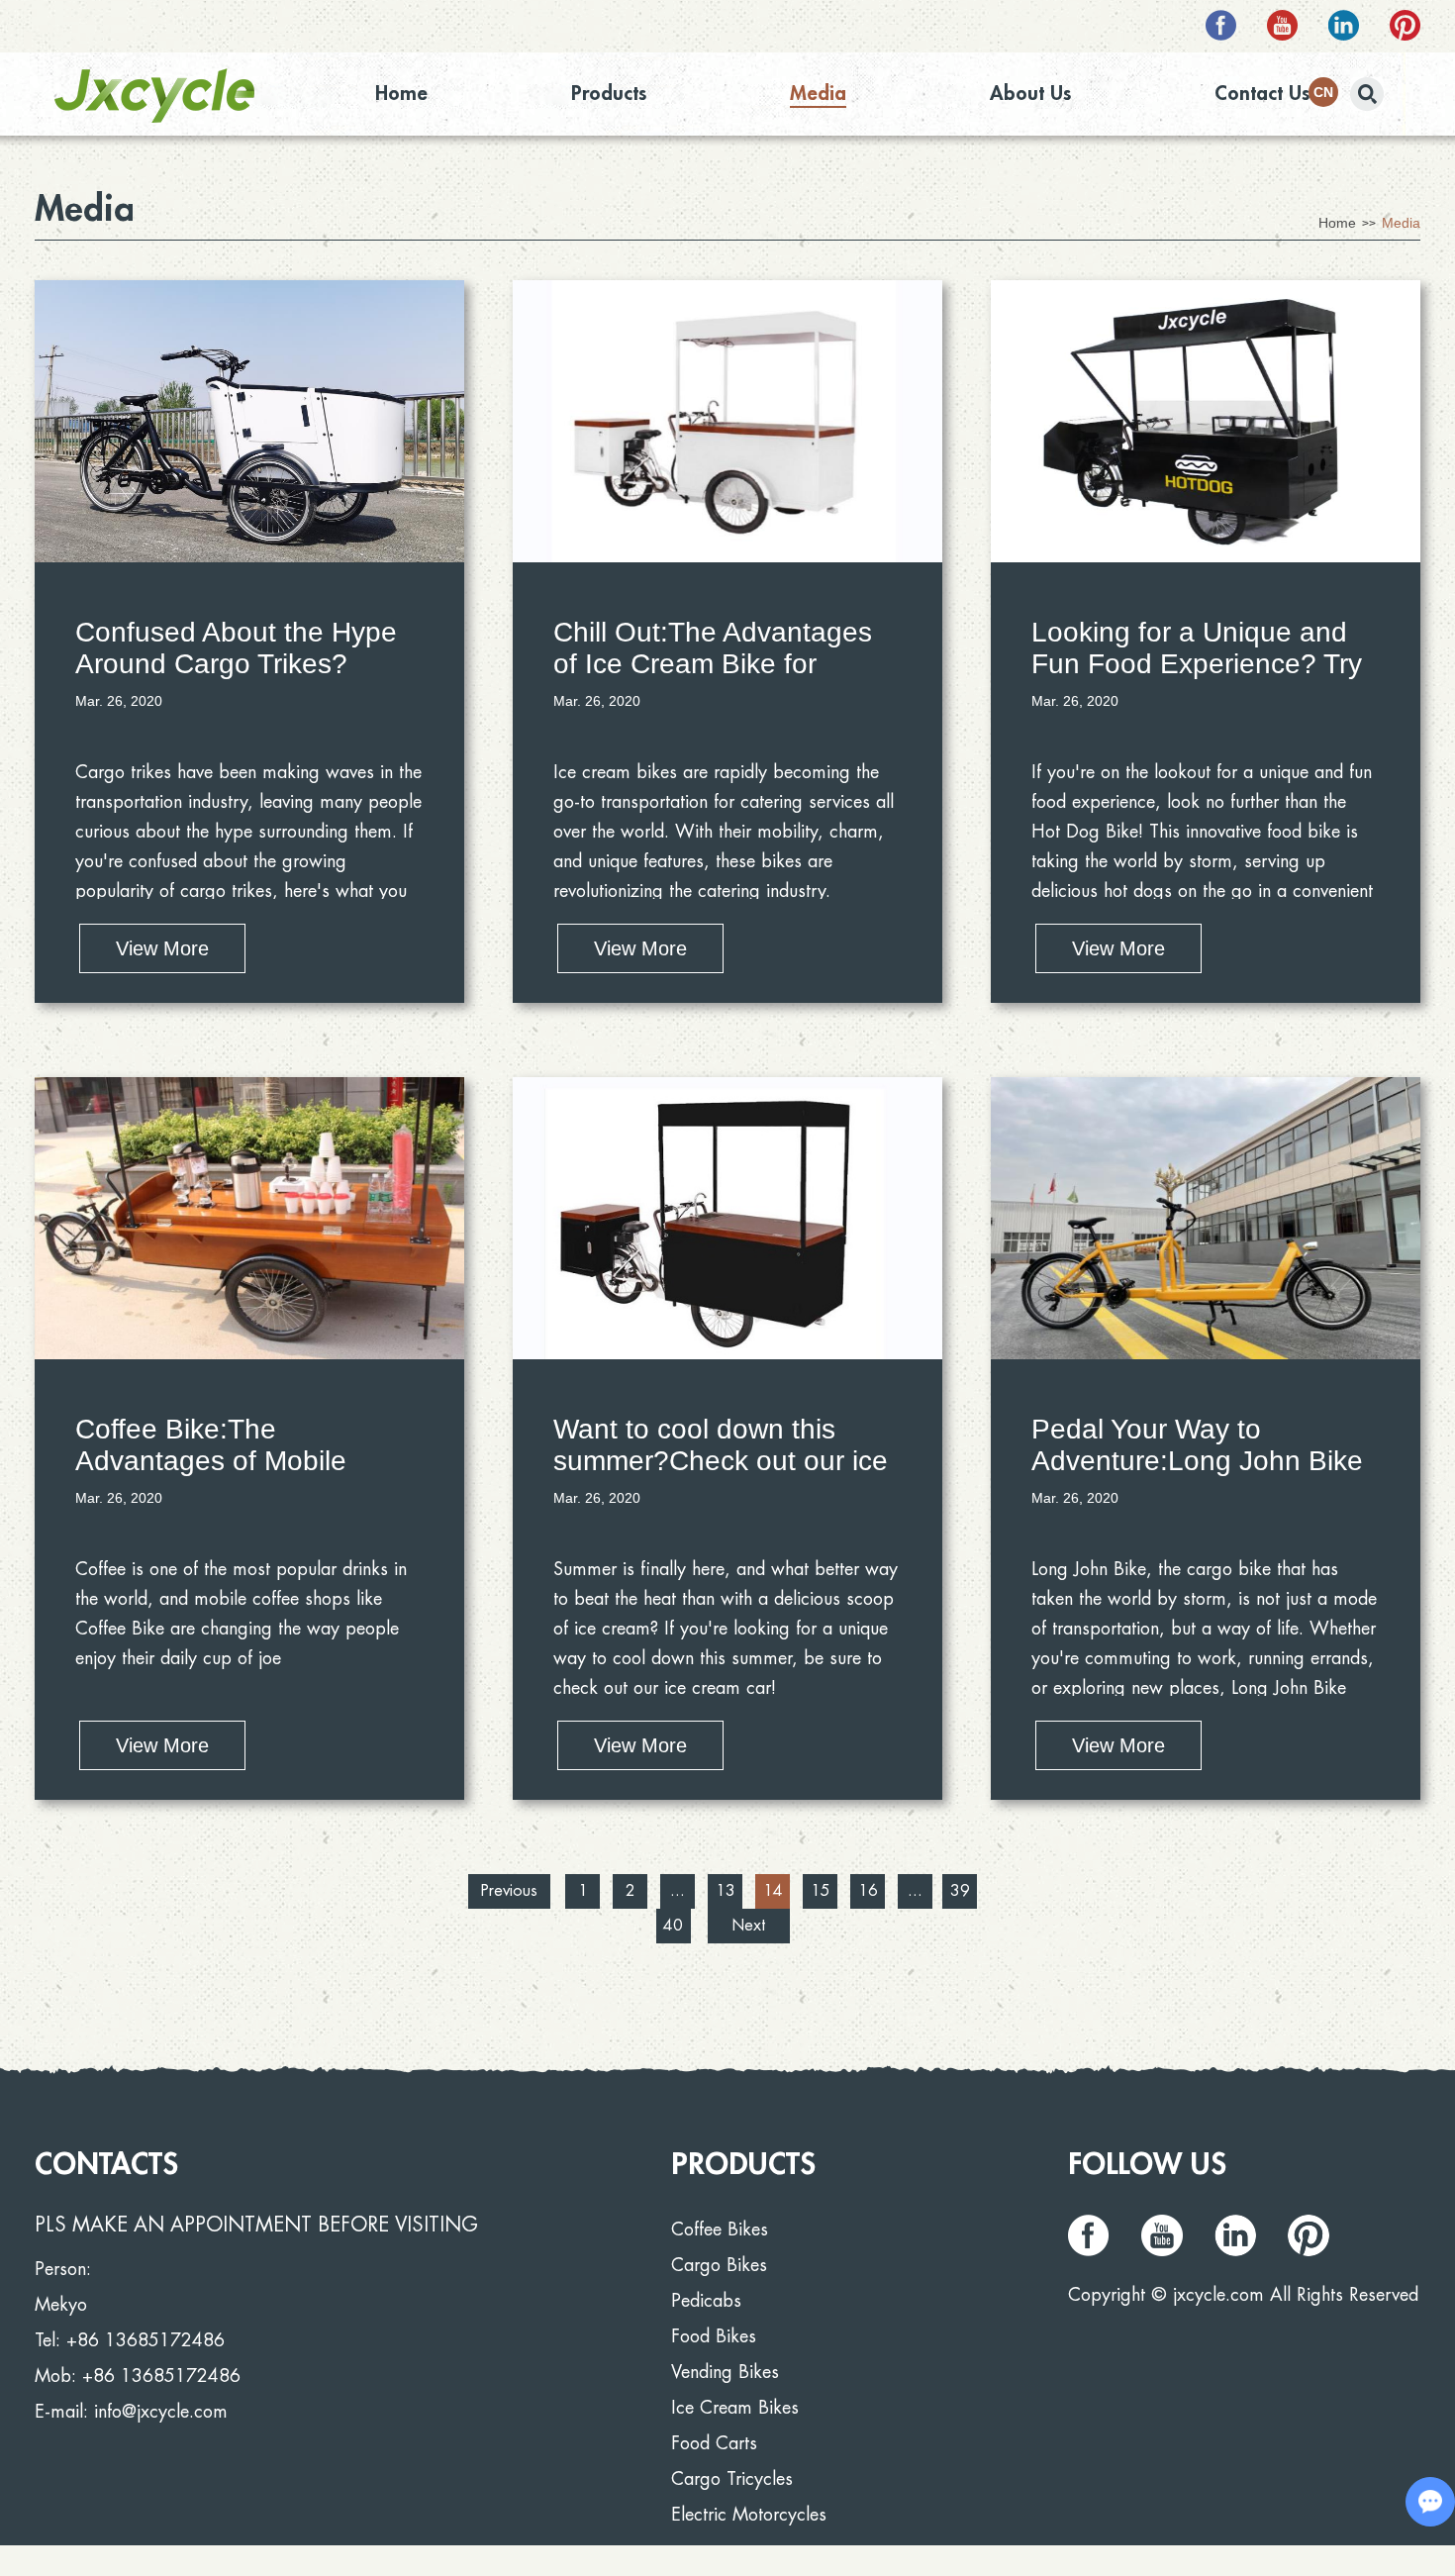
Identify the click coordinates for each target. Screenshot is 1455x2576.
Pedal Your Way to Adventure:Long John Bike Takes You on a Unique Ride (1197, 1477)
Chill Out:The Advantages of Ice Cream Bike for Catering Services (713, 664)
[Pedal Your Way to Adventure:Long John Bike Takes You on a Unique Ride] (1206, 1218)
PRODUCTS (743, 2164)
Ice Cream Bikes (735, 2408)
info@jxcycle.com (161, 2412)
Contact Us (1262, 94)
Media (818, 94)
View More (162, 948)
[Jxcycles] (154, 96)
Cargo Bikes (719, 2265)
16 (868, 1891)
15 (821, 1891)
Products (609, 94)
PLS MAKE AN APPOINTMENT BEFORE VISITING (256, 2225)
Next (748, 1926)
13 (726, 1891)
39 (960, 1891)
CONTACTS (106, 2164)
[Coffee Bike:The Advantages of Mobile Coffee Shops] (249, 1218)
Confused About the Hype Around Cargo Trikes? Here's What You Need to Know (236, 680)
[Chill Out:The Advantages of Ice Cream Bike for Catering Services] (727, 421)
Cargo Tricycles (732, 2479)
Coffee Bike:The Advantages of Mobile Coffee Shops (211, 1461)
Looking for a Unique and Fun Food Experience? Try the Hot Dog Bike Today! (1197, 664)
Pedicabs (706, 2301)
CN (1323, 92)
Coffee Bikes (720, 2229)
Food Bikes (714, 2336)
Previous (509, 1891)
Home (401, 94)
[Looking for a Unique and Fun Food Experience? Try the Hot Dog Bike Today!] (1206, 421)
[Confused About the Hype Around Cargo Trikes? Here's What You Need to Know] (249, 421)
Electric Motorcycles (749, 2515)
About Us (1030, 94)
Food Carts (714, 2443)
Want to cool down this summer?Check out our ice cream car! (721, 1461)
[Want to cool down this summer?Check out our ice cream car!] (727, 1218)
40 (673, 1926)
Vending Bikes (725, 2372)
